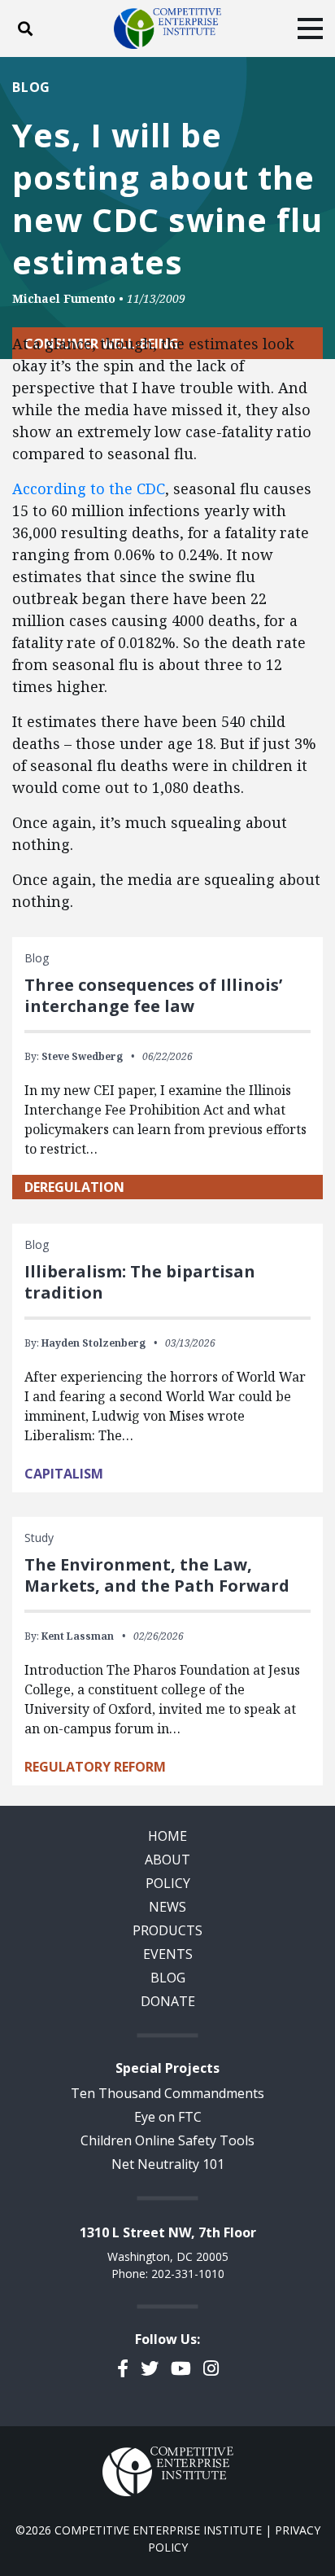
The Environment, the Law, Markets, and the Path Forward (157, 1575)
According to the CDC (89, 488)
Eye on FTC (168, 2117)
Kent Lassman (78, 1636)
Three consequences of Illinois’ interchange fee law (153, 995)
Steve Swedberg (82, 1056)
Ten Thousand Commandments (167, 2093)
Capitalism (64, 1474)
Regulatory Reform (95, 1767)
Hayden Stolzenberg (94, 1343)
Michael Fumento (64, 298)
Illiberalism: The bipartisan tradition (140, 1282)
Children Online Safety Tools (167, 2140)
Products (167, 1930)
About (167, 1860)
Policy (168, 1883)
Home (167, 1836)
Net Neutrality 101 (168, 2164)
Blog (31, 87)
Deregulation (74, 1187)
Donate (168, 2001)
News (167, 1907)
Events (168, 1954)
